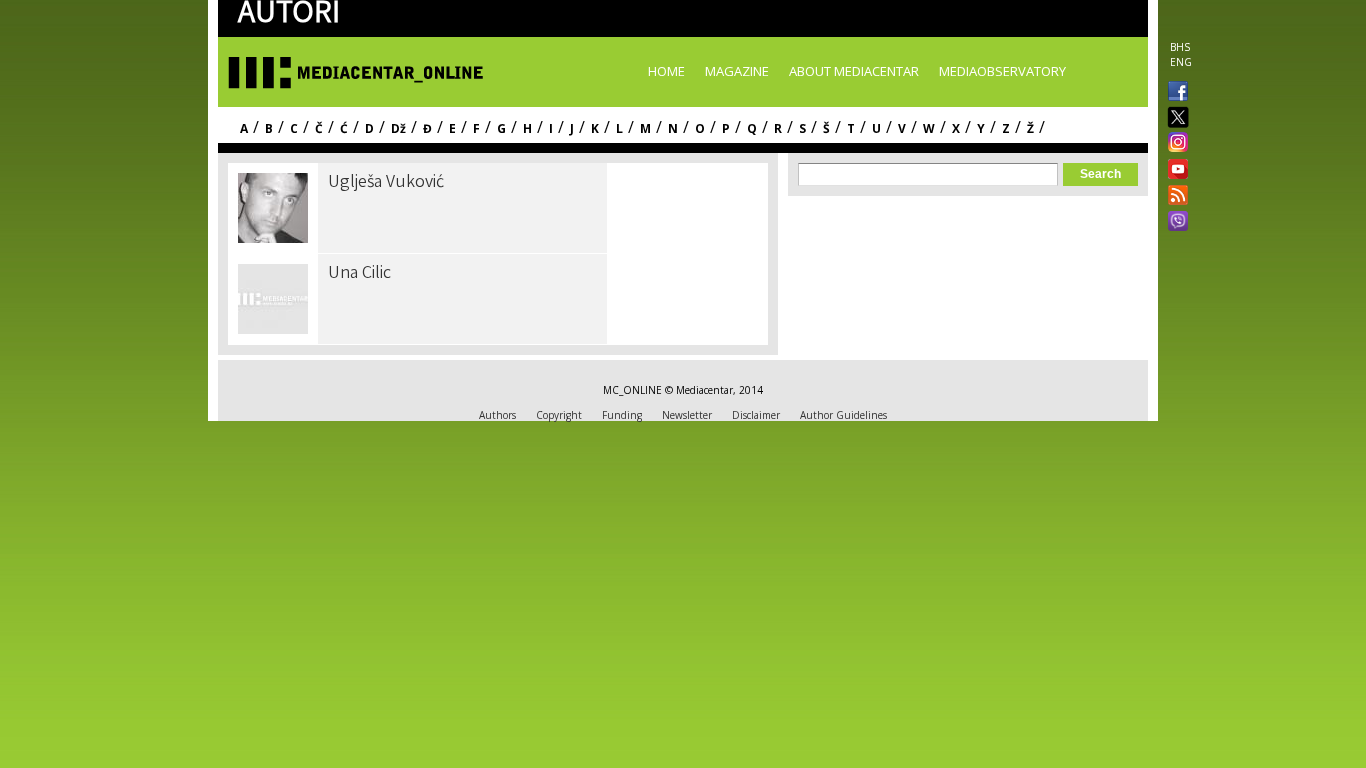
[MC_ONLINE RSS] (1174, 197)
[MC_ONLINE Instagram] (1174, 144)
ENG (1181, 62)
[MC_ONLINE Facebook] (1174, 93)
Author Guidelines (843, 415)
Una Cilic (359, 274)
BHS (1180, 47)
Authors (497, 415)
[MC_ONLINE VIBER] (1174, 223)
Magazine (737, 71)
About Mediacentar (854, 71)
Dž (398, 128)
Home (666, 71)
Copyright (559, 415)
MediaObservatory (1002, 71)
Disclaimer (756, 415)
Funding (622, 415)
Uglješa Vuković (386, 183)
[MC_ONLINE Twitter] (1174, 118)
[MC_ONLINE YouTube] (1174, 169)
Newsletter (687, 415)
